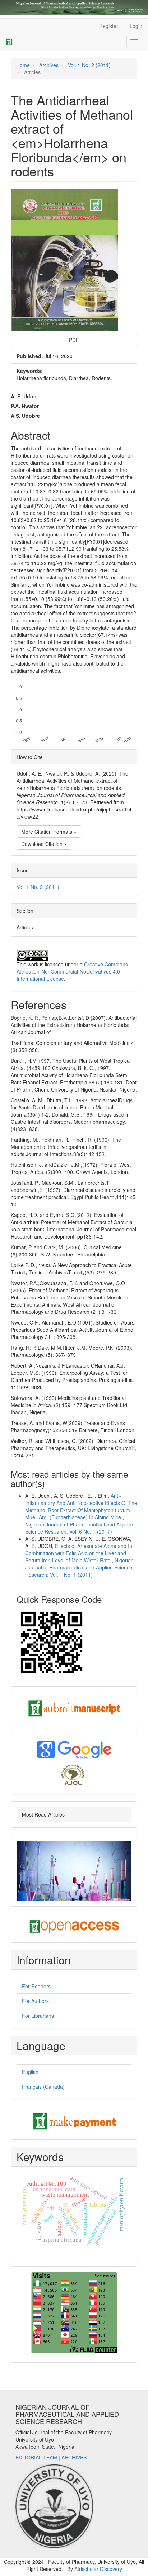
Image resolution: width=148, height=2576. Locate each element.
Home (23, 65)
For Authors (35, 2001)
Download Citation (43, 844)
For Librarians (38, 2016)
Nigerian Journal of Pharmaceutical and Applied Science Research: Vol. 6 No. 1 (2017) (79, 1528)
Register (109, 26)
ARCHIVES (74, 2457)
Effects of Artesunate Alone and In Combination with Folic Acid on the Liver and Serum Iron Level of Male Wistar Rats (79, 1553)
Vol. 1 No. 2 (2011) (89, 65)
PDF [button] (74, 340)
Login (136, 26)
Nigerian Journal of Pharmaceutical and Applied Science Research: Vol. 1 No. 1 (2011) (79, 1567)
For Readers (36, 1986)
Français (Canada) (43, 2087)
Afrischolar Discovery (98, 2569)
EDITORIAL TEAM (36, 2457)
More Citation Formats (47, 832)
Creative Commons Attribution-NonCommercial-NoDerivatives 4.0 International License (72, 971)
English (30, 2072)
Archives (49, 65)
